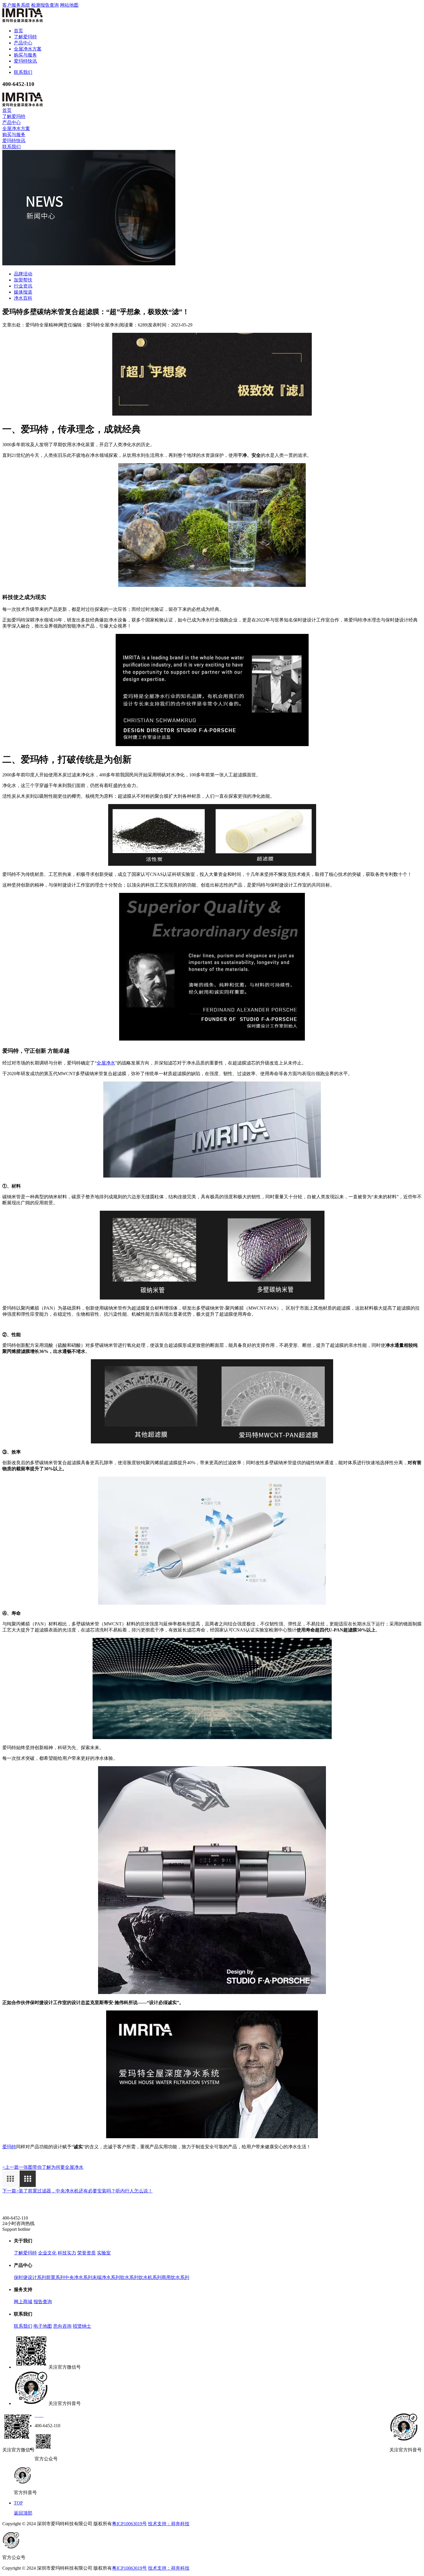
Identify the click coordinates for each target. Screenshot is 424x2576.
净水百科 (23, 298)
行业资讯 (23, 286)
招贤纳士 (82, 2326)
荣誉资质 (87, 2253)
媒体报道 (23, 292)
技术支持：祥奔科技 (169, 2524)
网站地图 (69, 5)
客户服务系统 (16, 5)
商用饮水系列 (175, 2277)
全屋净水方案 (28, 49)
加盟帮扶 (23, 280)
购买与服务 (25, 55)
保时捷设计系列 (30, 2277)
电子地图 (43, 2326)
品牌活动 (23, 274)
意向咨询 (62, 2326)
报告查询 (43, 2302)
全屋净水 (106, 1063)
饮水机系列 (150, 2277)
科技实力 (67, 2253)
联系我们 (23, 72)
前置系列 (55, 2277)
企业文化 (47, 2253)
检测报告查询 (45, 5)
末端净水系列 (106, 2277)
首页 (18, 31)
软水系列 (129, 2277)
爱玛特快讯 (25, 61)
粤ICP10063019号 (129, 2524)
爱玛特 (9, 2147)
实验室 (104, 2253)
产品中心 (23, 43)
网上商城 (23, 2302)
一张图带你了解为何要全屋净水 (43, 2167)
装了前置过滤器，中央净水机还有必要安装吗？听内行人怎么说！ (77, 2191)
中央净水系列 (78, 2277)
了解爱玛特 (25, 37)
